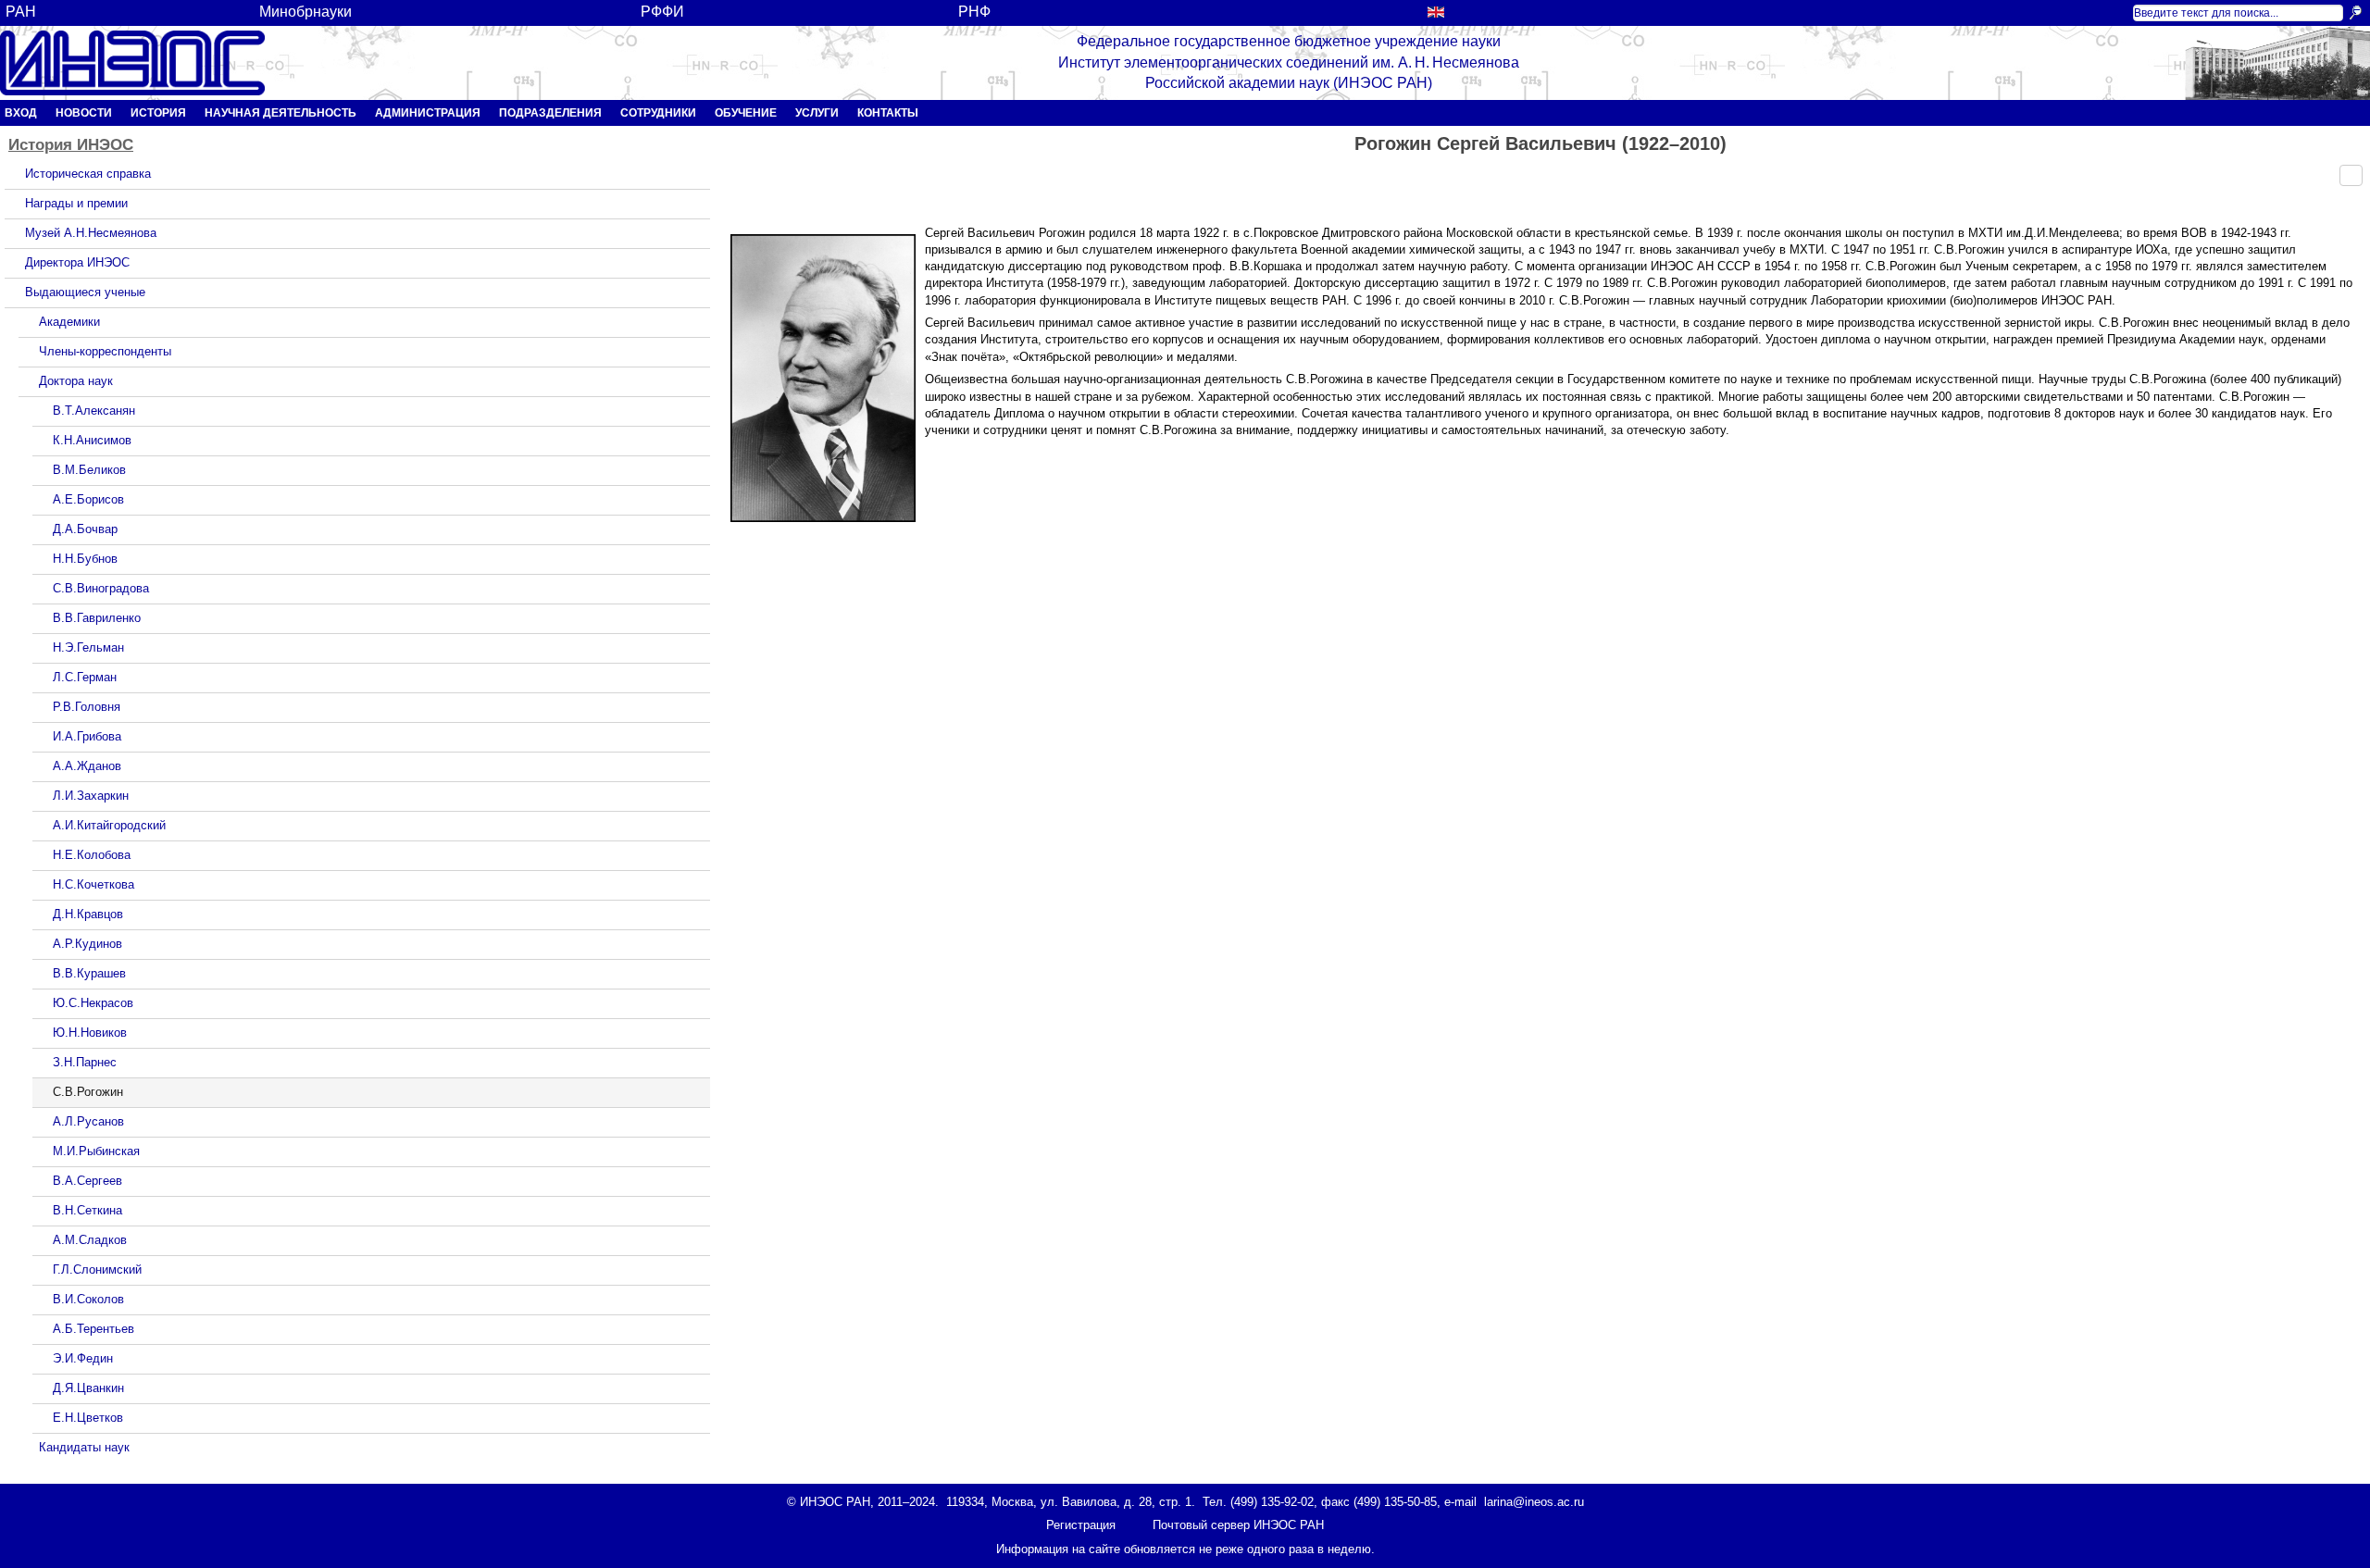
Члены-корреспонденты (105, 351)
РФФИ (662, 12)
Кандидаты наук (84, 1447)
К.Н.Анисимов (92, 440)
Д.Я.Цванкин (88, 1388)
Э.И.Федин (83, 1358)
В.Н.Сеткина (87, 1210)
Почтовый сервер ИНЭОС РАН (1238, 1525)
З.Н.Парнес (85, 1062)
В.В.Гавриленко (97, 618)
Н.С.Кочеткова (94, 884)
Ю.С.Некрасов (93, 1003)
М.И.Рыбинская (96, 1151)
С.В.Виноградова (101, 588)
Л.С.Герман (85, 677)
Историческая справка (88, 174)
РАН (21, 12)
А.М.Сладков (90, 1240)
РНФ (974, 12)
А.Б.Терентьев (94, 1329)
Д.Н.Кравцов (88, 914)
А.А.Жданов (87, 766)
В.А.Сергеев (87, 1181)
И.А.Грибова (87, 736)
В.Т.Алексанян (94, 411)
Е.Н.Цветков (88, 1418)
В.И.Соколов (88, 1299)
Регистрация (1081, 1525)
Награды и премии (76, 203)
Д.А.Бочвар (85, 529)
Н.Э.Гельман (88, 647)
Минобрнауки (306, 12)
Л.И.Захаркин (91, 796)
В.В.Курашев (89, 973)
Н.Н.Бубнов (85, 559)
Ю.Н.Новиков (90, 1033)
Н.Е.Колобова (92, 855)
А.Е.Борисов (88, 499)
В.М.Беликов (89, 470)
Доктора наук (76, 381)
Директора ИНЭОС (77, 262)
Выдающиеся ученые (85, 292)
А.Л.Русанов (88, 1121)
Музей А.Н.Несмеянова (91, 233)
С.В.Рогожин (88, 1092)
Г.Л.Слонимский (97, 1269)
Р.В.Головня (87, 707)
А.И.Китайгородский (109, 825)
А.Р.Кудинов (87, 944)
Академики (69, 322)
